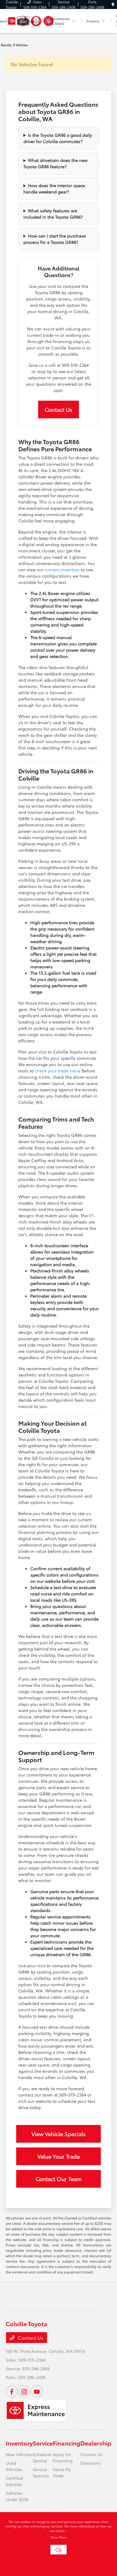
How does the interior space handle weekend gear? (54, 188)
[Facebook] (12, 2391)
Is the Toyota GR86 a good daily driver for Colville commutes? (58, 138)
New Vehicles (19, 2454)
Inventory (19, 2443)
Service (43, 2443)
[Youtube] (37, 2391)
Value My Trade (62, 2472)
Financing (67, 2443)
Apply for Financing (63, 2457)
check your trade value (58, 1071)
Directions (91, 2463)
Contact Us (58, 409)
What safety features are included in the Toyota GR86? (53, 214)
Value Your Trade (59, 2156)
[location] (113, 4)
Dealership (96, 2443)
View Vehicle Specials (59, 2134)
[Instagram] (24, 2391)
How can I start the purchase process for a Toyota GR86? (55, 239)
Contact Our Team (59, 2179)
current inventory (62, 569)
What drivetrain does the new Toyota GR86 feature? (55, 163)
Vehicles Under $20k (17, 2496)
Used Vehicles (14, 2466)
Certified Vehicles (14, 2481)
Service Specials (41, 2472)
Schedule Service (42, 2457)
